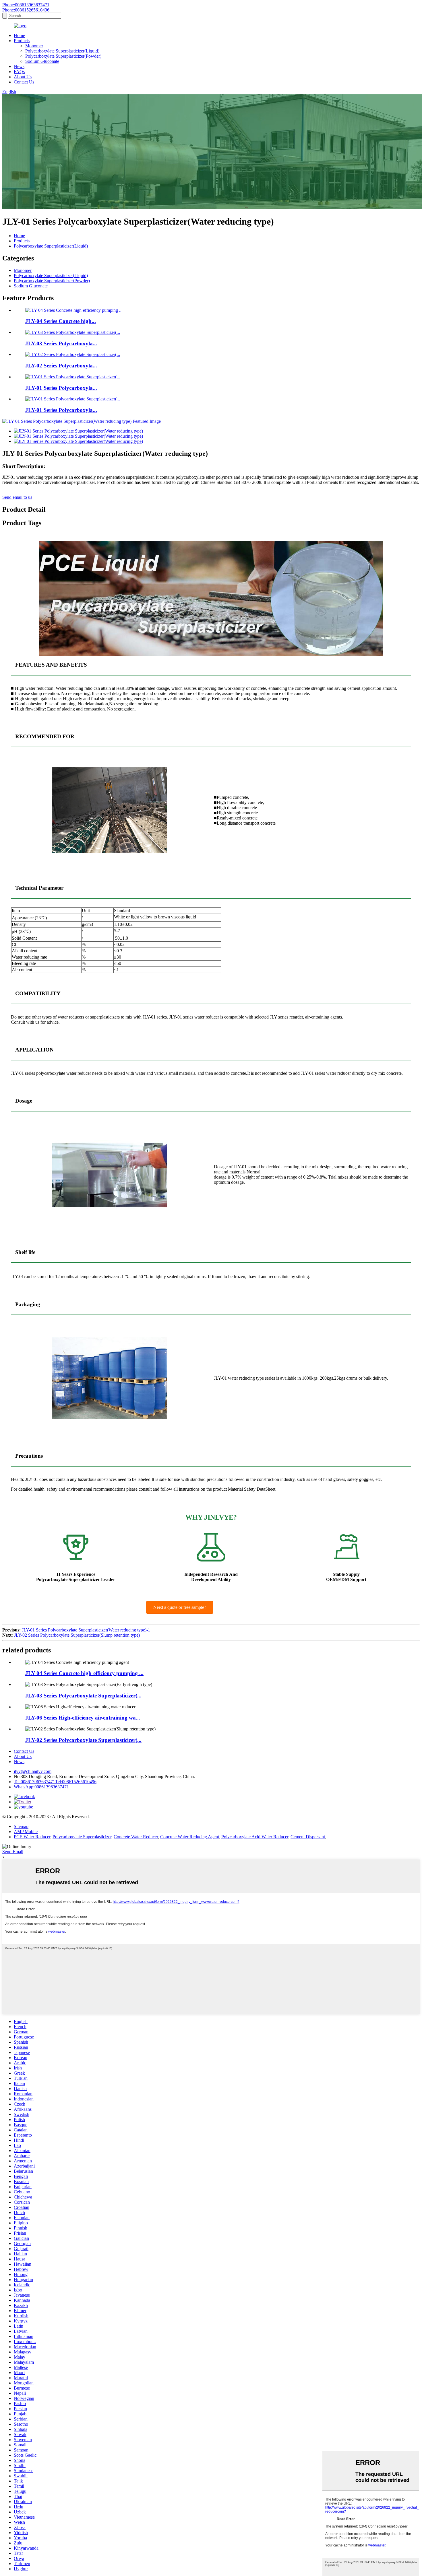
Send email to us (17, 497)
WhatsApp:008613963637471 (41, 1787)
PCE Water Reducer (32, 1837)
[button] (180, 1607)
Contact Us (24, 82)
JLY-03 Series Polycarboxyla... (61, 343)
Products (22, 41)
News (19, 66)
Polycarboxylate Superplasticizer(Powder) (63, 56)
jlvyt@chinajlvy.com (33, 1771)
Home (19, 35)
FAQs (19, 72)
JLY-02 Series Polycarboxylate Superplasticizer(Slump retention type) (77, 1635)
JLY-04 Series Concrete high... (61, 321)
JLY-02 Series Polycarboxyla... (61, 366)
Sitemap (21, 1826)
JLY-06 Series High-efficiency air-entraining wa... (83, 1718)
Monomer (34, 46)
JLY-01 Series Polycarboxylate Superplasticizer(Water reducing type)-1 (86, 1630)
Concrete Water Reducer (136, 1837)
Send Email (13, 1852)
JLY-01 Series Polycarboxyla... (61, 388)
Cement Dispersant (308, 1837)
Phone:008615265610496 (26, 10)
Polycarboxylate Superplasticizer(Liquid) (62, 51)
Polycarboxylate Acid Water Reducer (255, 1837)
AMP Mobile (26, 1832)
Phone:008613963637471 (26, 5)
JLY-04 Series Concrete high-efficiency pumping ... (84, 1673)
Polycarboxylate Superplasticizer (82, 1837)
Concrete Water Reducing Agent (190, 1837)
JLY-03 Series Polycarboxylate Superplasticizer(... (83, 1696)
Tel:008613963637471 (34, 1782)
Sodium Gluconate (42, 61)
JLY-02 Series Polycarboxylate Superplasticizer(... (83, 1740)
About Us (23, 77)
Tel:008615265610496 (76, 1782)
